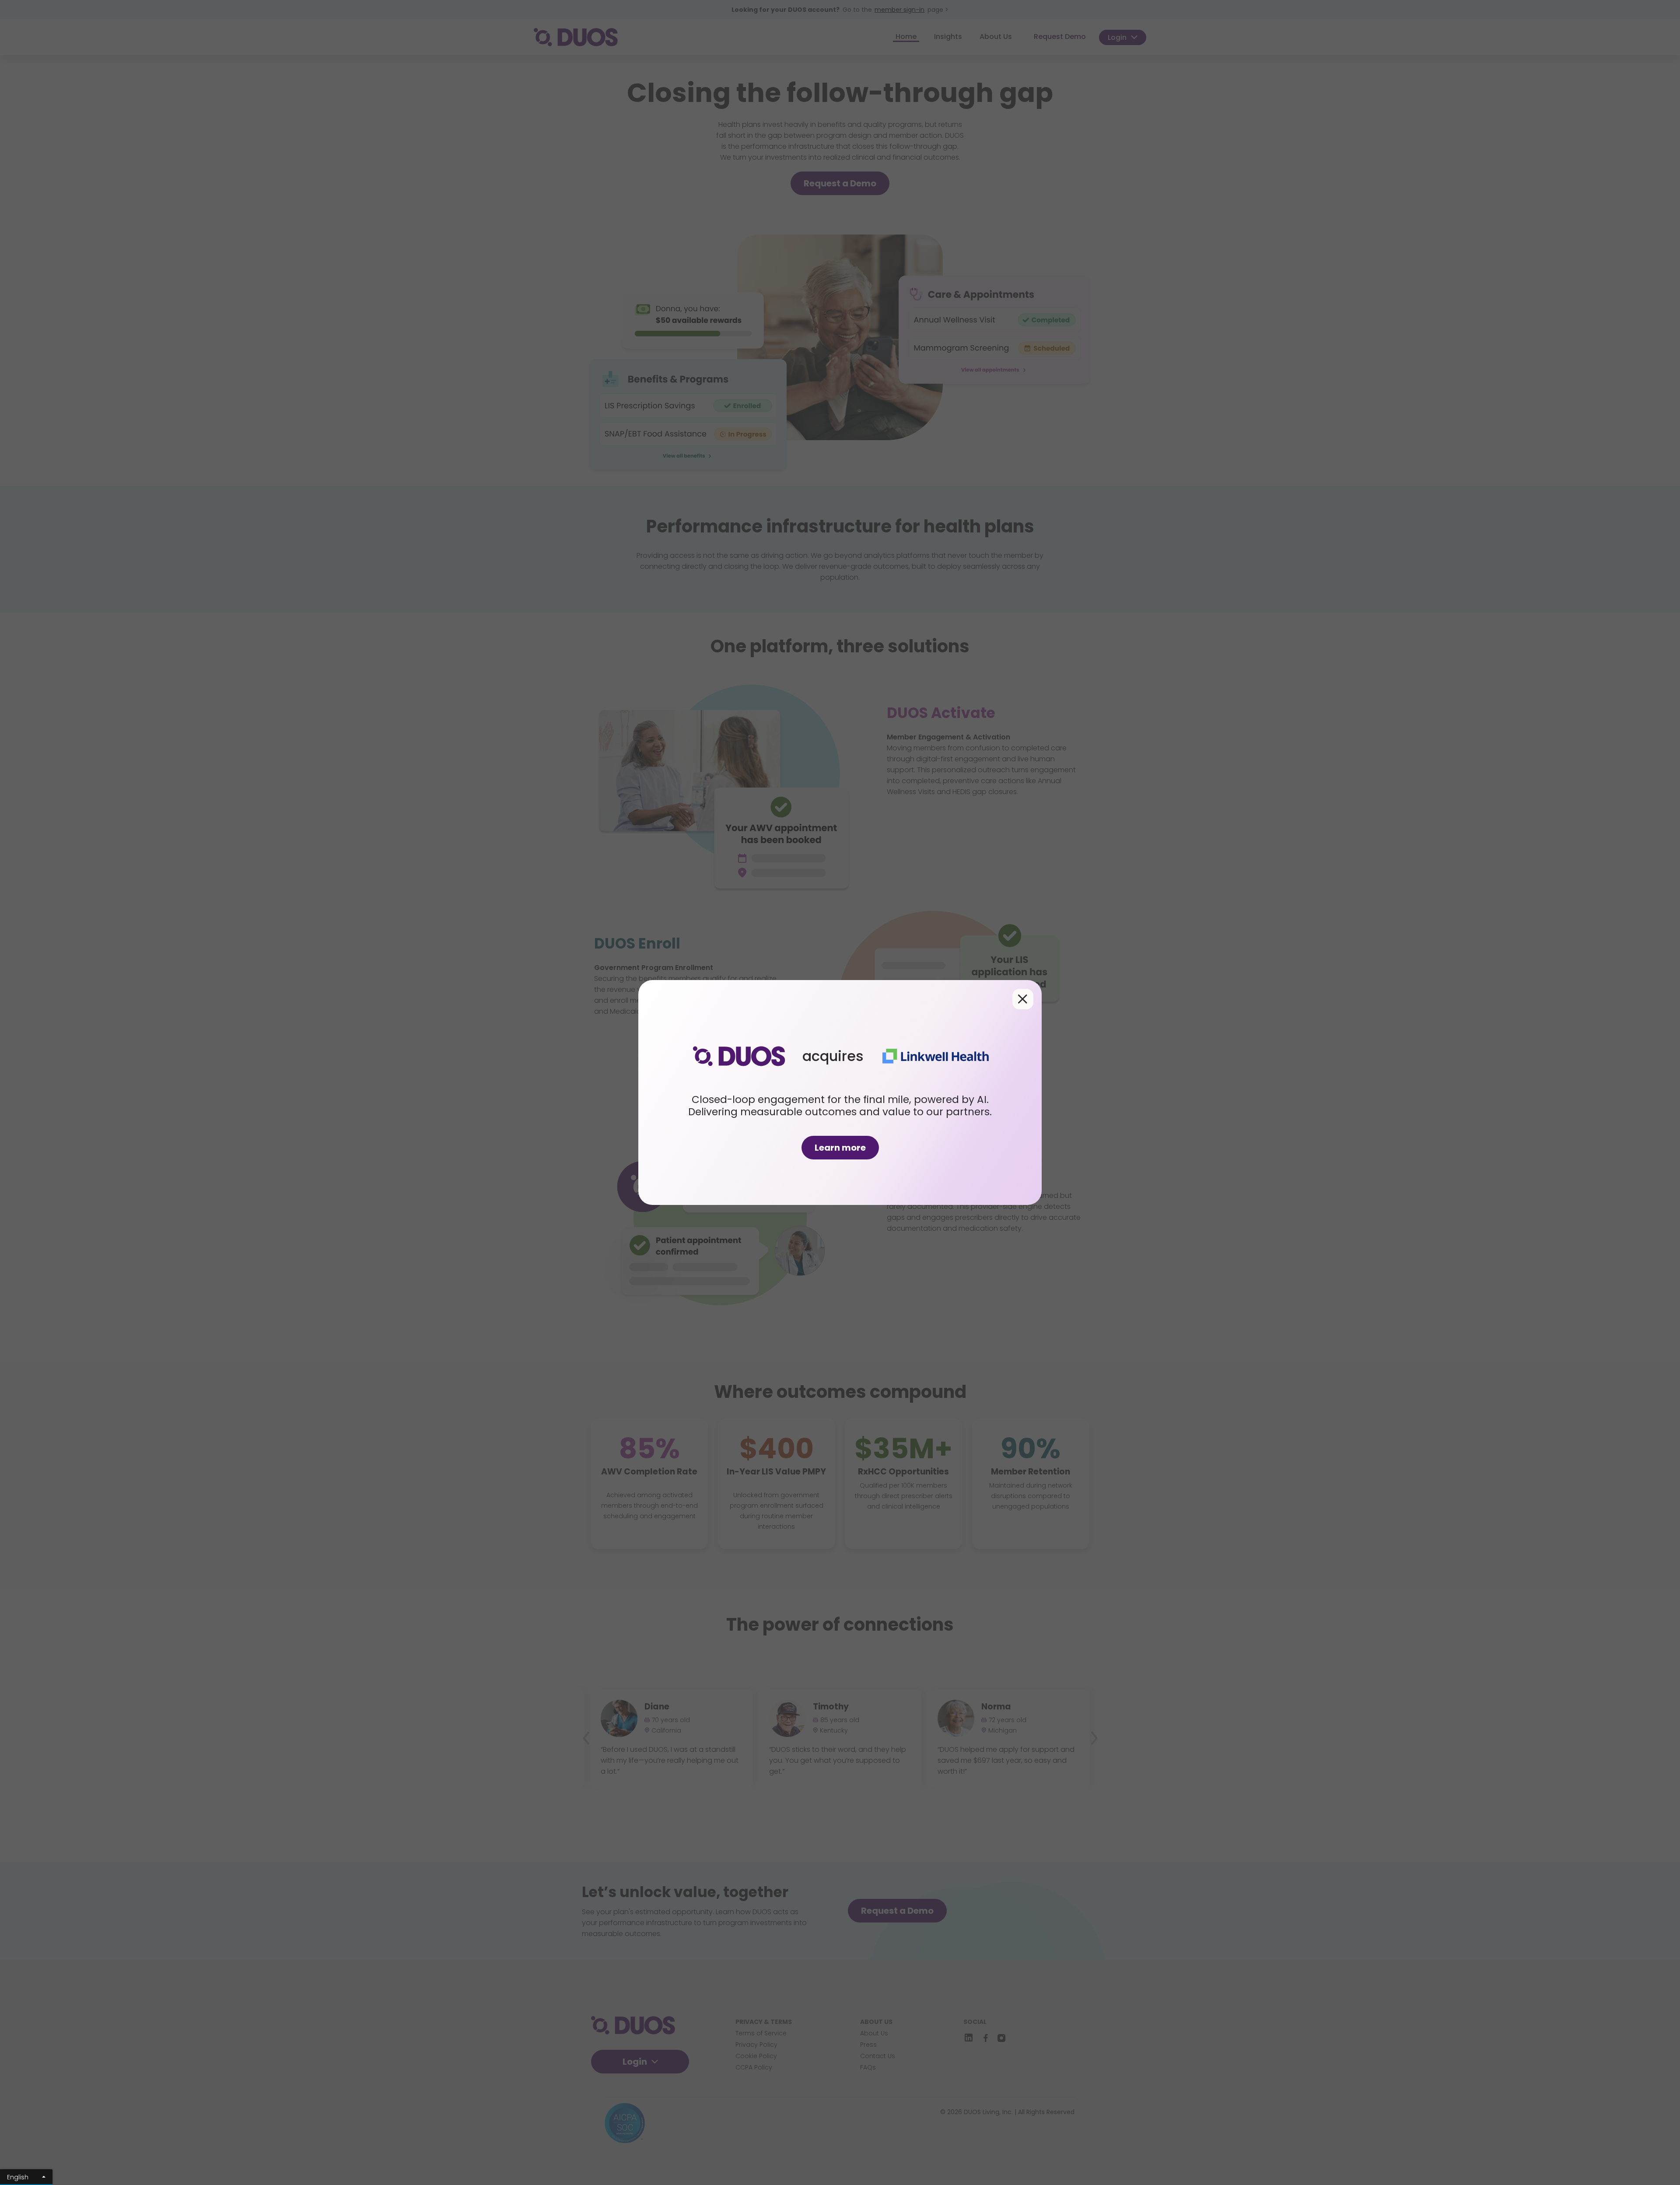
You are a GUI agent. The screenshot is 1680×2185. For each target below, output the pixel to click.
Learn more (840, 1148)
